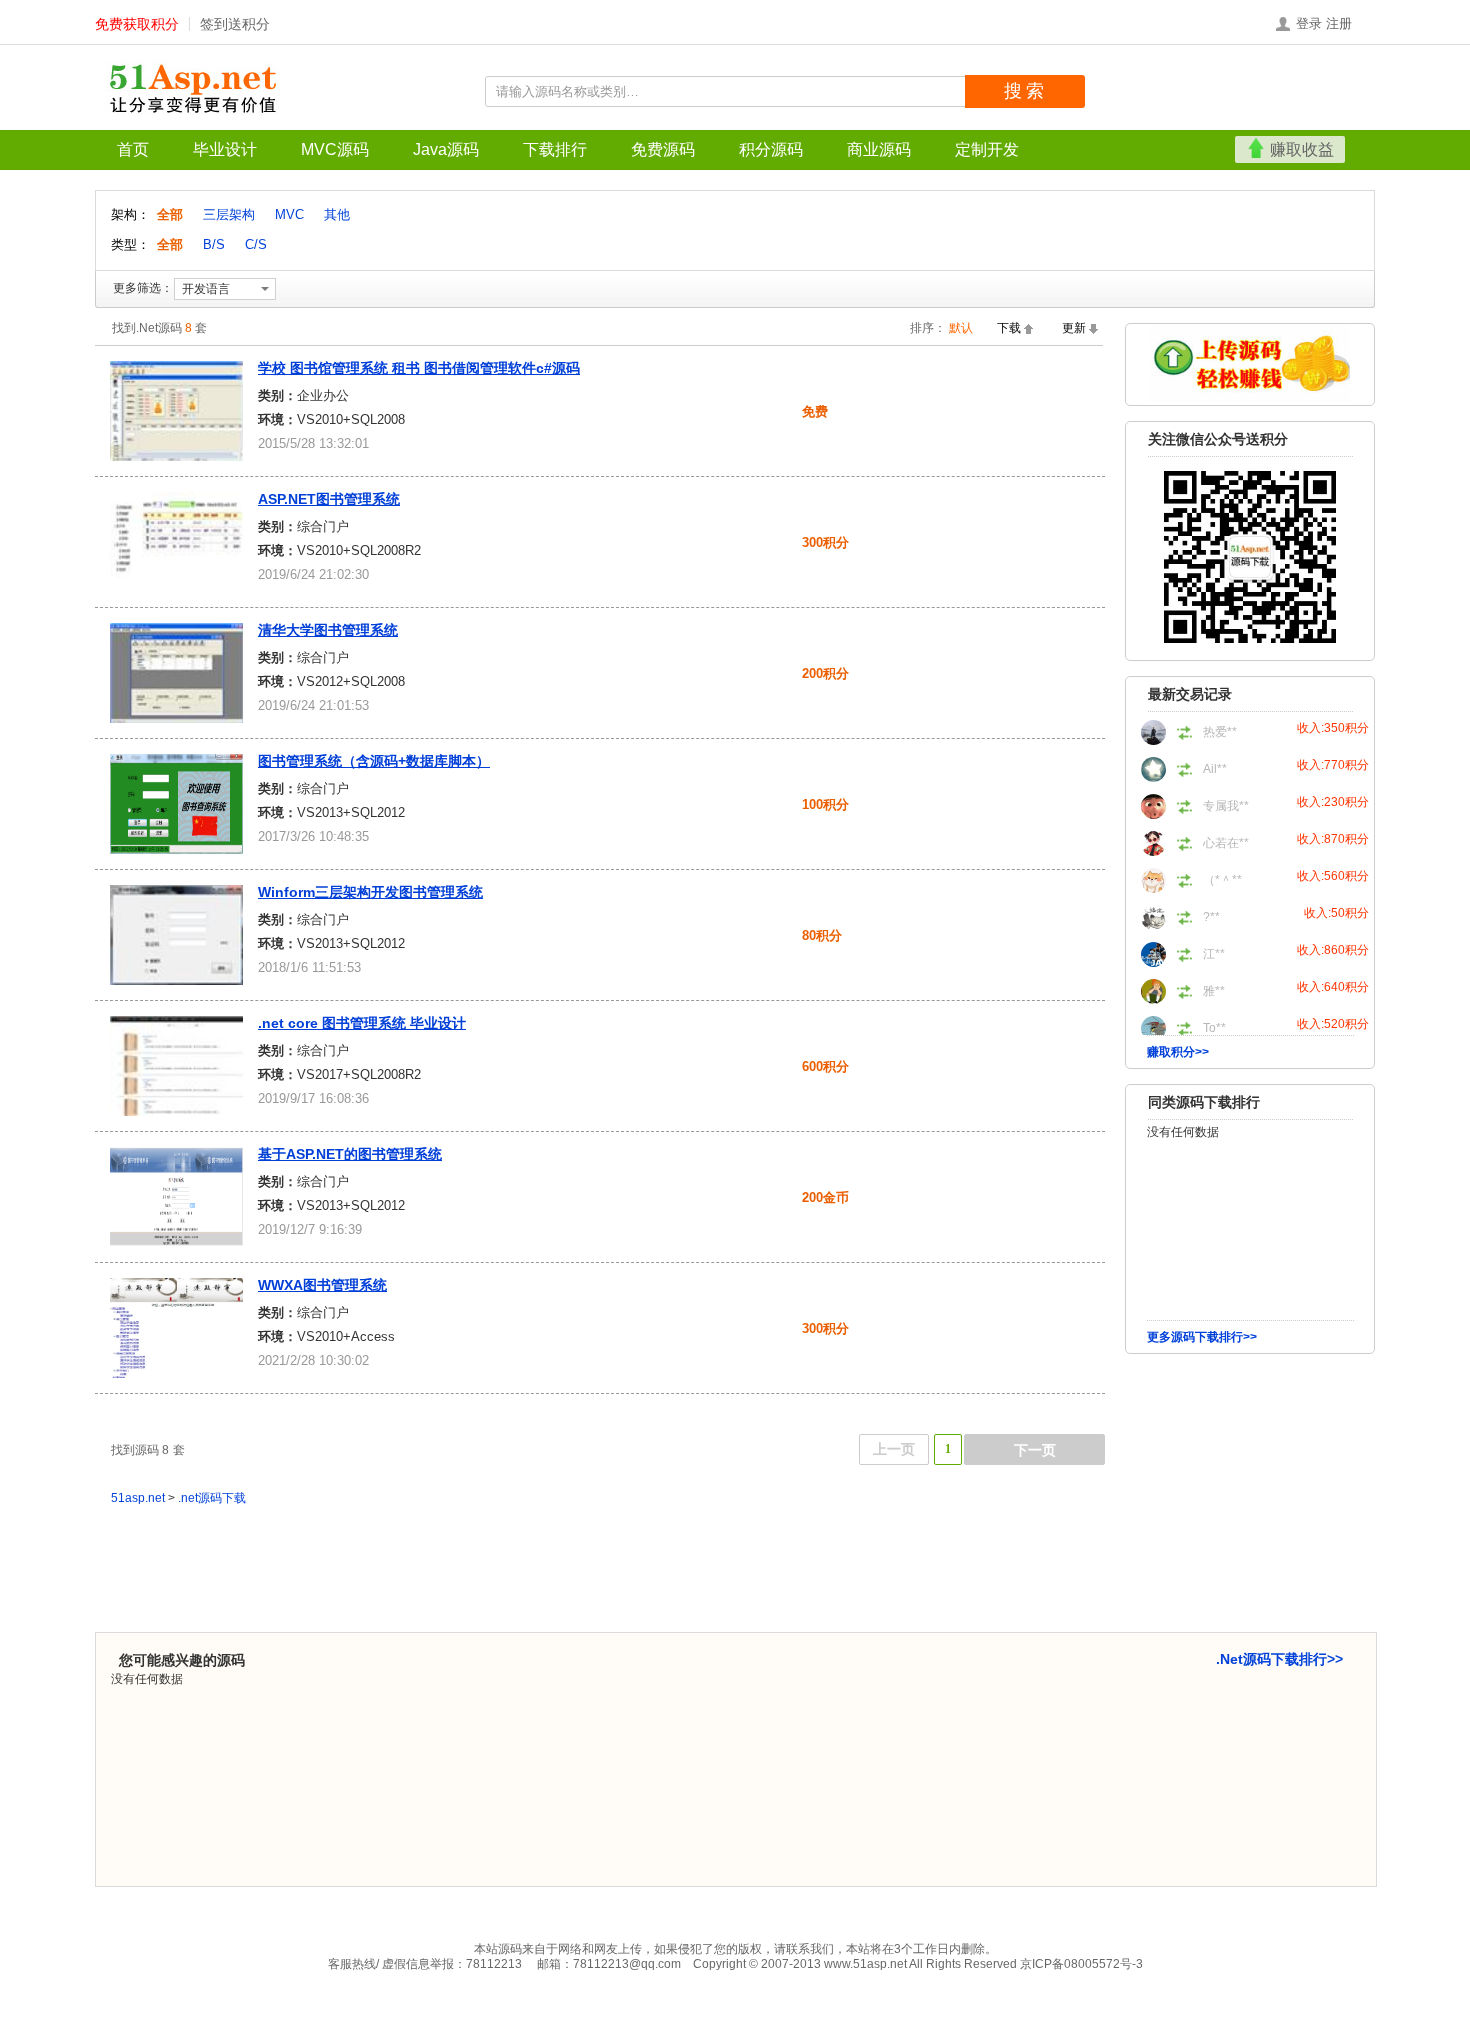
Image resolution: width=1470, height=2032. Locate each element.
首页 (133, 149)
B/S (214, 244)
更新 (1074, 328)
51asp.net (138, 1498)
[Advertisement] (1250, 1489)
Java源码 (446, 149)
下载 (1009, 328)
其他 (337, 214)
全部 (172, 214)
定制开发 (987, 149)
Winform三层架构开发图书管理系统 (370, 892)
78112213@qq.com (627, 1964)
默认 (961, 328)
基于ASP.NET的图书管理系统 (350, 1154)
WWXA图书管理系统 (322, 1285)
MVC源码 (335, 149)
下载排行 (555, 149)
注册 (1339, 23)
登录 (1309, 23)
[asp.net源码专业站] (195, 90)
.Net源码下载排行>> (1279, 1659)
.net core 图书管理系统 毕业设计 (362, 1023)
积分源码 (771, 149)
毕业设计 (225, 149)
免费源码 (663, 149)
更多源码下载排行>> (1202, 1337)
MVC (289, 214)
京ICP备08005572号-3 (1081, 1964)
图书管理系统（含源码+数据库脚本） (374, 761)
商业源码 (879, 149)
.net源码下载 (212, 1498)
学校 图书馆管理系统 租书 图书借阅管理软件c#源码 (419, 368)
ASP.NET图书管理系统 (329, 499)
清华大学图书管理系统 (328, 630)
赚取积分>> (1178, 1052)
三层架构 (229, 214)
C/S (256, 244)
